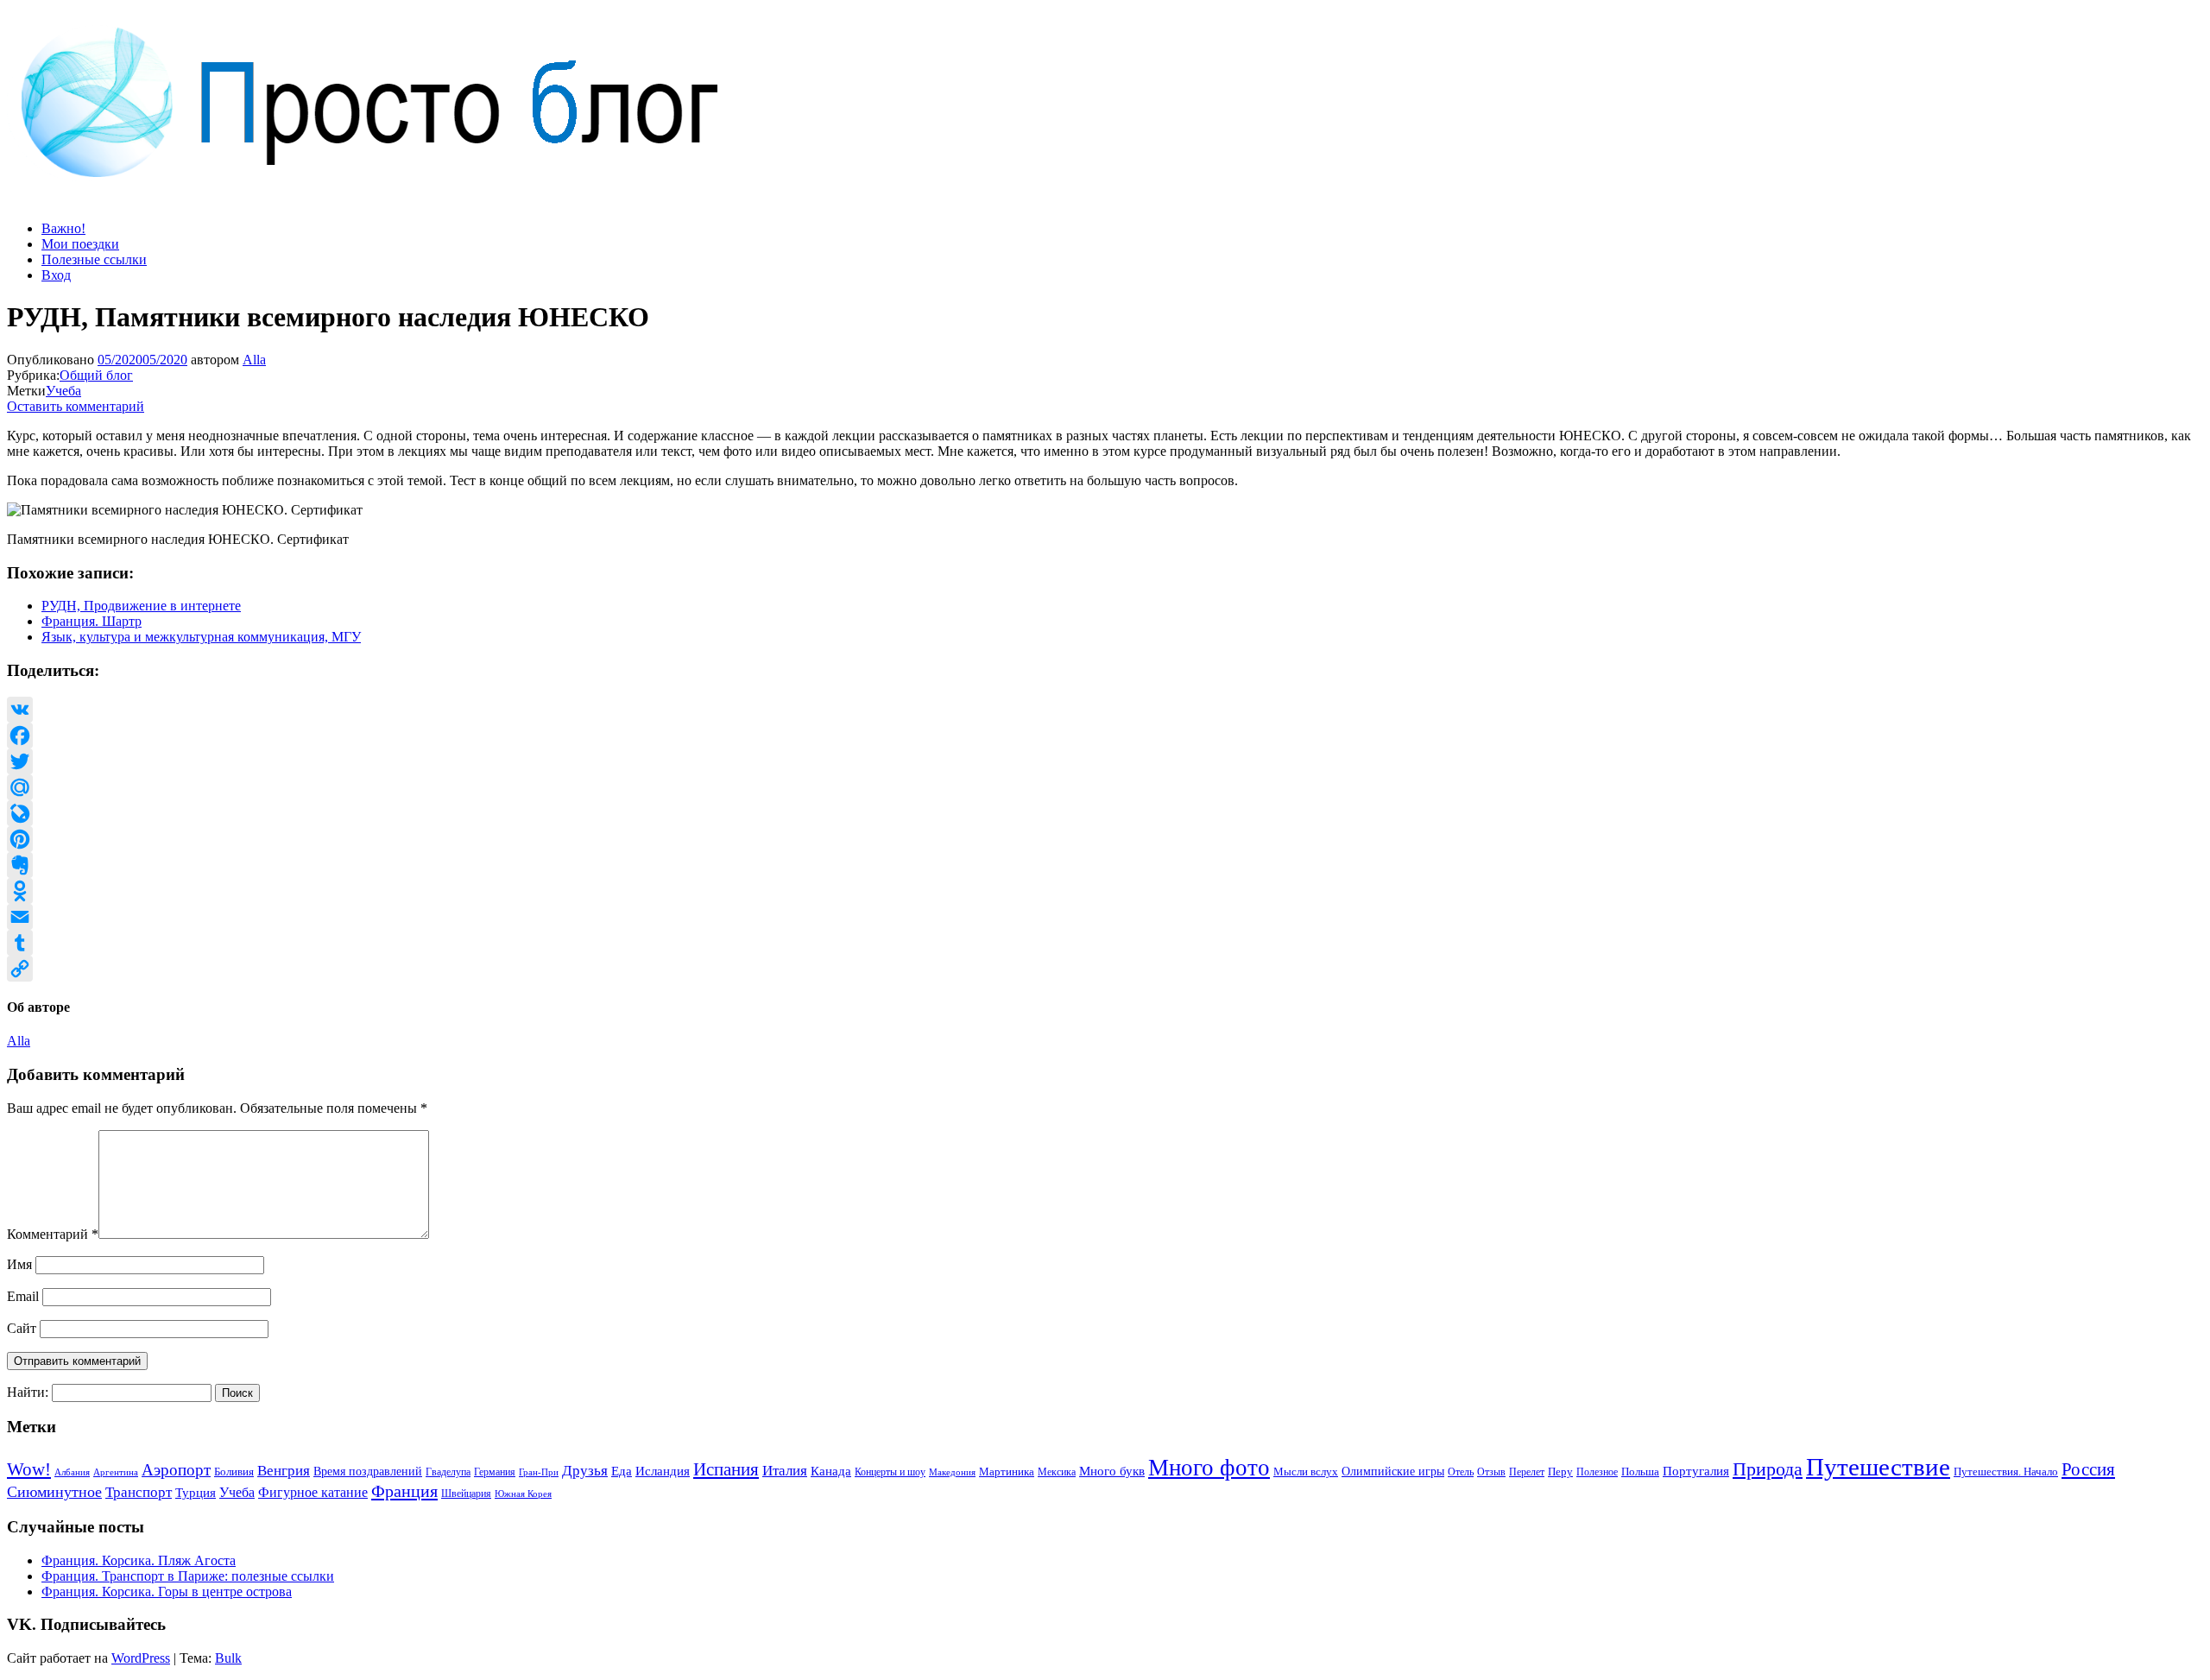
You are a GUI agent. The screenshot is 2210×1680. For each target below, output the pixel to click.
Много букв (1112, 1471)
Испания (726, 1469)
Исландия (663, 1471)
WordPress (141, 1658)
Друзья (585, 1471)
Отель (1461, 1472)
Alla (254, 360)
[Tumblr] (1105, 943)
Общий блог (96, 375)
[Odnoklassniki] (1105, 891)
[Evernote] (1105, 865)
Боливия (234, 1472)
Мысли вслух (1306, 1472)
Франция (404, 1491)
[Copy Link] (1105, 969)
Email (23, 1296)
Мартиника (1007, 1472)
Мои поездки (80, 244)
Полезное (1597, 1472)
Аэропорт (176, 1470)
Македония (952, 1472)
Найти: (28, 1392)
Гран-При (539, 1472)
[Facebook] (1105, 736)
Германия (495, 1472)
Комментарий (53, 1234)
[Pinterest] (1105, 839)
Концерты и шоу (890, 1472)
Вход (56, 275)
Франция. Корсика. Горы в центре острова (167, 1592)
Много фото (1209, 1468)
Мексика (1057, 1472)
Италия (785, 1471)
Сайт (22, 1328)
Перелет (1527, 1472)
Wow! (29, 1469)
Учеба (63, 391)
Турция (196, 1493)
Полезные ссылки (94, 259)
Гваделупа (448, 1472)
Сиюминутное (54, 1492)
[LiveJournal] (1105, 813)
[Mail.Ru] (1105, 787)
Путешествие (1878, 1467)
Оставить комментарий (76, 406)
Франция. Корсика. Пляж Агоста (139, 1560)
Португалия (1696, 1471)
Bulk (228, 1658)
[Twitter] (1105, 761)
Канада (831, 1471)
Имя (19, 1264)
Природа (1768, 1469)
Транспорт (139, 1492)
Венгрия (284, 1471)
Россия (2088, 1469)
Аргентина (116, 1472)
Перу (1560, 1472)
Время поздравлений (368, 1472)
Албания (72, 1472)
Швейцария (466, 1494)
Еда (622, 1471)
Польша (1640, 1472)
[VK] (1105, 710)
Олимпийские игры (1393, 1472)
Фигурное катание (313, 1492)
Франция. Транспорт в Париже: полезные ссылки (188, 1576)
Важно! (63, 228)
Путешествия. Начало (2006, 1472)
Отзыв (1491, 1472)
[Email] (1105, 917)
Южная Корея (523, 1494)
